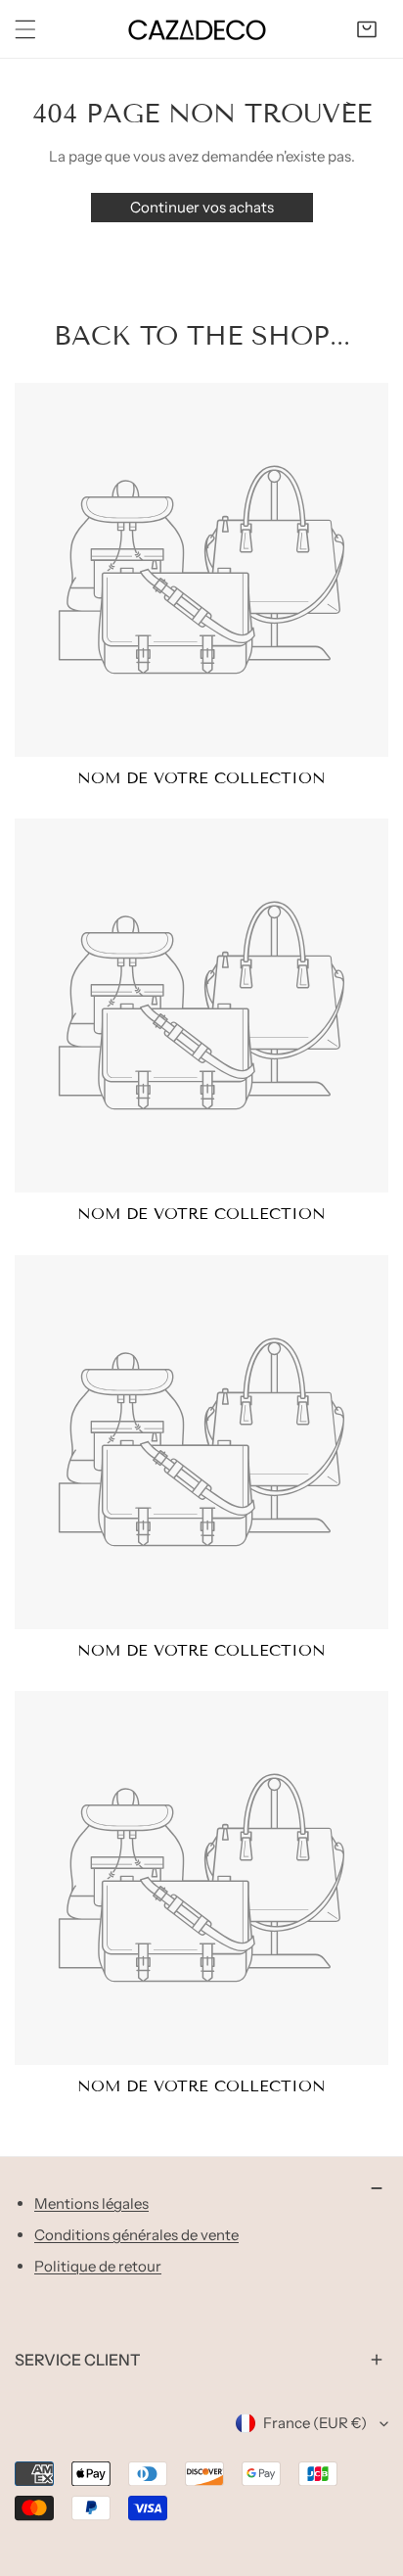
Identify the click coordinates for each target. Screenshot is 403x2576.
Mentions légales (91, 2203)
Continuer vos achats (202, 207)
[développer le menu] (25, 29)
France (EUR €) (315, 2423)
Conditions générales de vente (136, 2235)
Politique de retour (98, 2266)
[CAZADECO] (197, 29)
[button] (367, 29)
